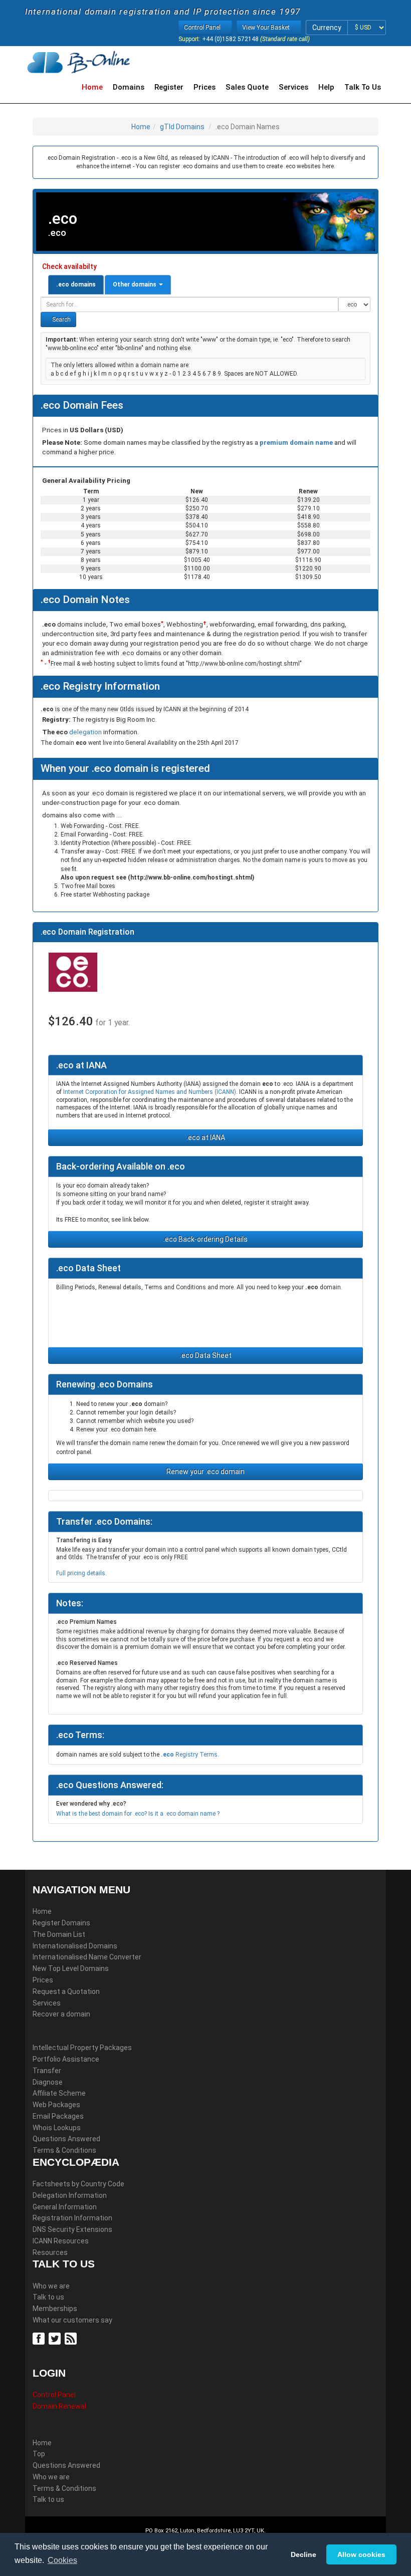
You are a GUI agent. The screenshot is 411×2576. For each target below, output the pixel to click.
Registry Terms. (190, 1755)
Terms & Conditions (64, 2150)
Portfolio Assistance (66, 2059)
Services (293, 87)
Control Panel (54, 2395)
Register (169, 87)
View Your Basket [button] (267, 28)
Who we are (51, 2286)
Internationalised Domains (75, 1946)
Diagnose (48, 2082)
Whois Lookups (57, 2128)
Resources (50, 2252)
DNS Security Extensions (72, 2229)
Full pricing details (81, 1573)
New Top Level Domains (71, 1968)
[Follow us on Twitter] (56, 2338)
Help (326, 87)
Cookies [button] (62, 2560)
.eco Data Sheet (206, 1355)
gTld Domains (182, 127)
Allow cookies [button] (361, 2554)
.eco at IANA (206, 1137)
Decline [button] (303, 2554)
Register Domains (61, 1923)
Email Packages (58, 2116)
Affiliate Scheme (59, 2093)
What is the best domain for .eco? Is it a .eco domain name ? (138, 1814)
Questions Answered (66, 2139)
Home (92, 87)
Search (61, 320)
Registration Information (72, 2218)
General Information (65, 2207)
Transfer (47, 2071)
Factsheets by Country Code (78, 2184)
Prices (204, 87)
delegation (86, 732)
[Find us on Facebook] (40, 2338)
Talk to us (48, 2297)
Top (39, 2454)
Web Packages (56, 2105)
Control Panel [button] (203, 28)
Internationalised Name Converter (87, 1957)
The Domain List (59, 1934)
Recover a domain (61, 2014)
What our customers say (72, 2320)
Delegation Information (70, 2195)
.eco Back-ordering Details (205, 1239)
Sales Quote (247, 87)
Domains (129, 87)
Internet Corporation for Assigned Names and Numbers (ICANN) (150, 1092)
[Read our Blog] (72, 2338)
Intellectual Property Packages (82, 2048)
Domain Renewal (59, 2406)
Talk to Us (363, 87)
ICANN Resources (61, 2241)
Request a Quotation (66, 1991)
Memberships (55, 2309)
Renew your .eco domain (205, 1472)
